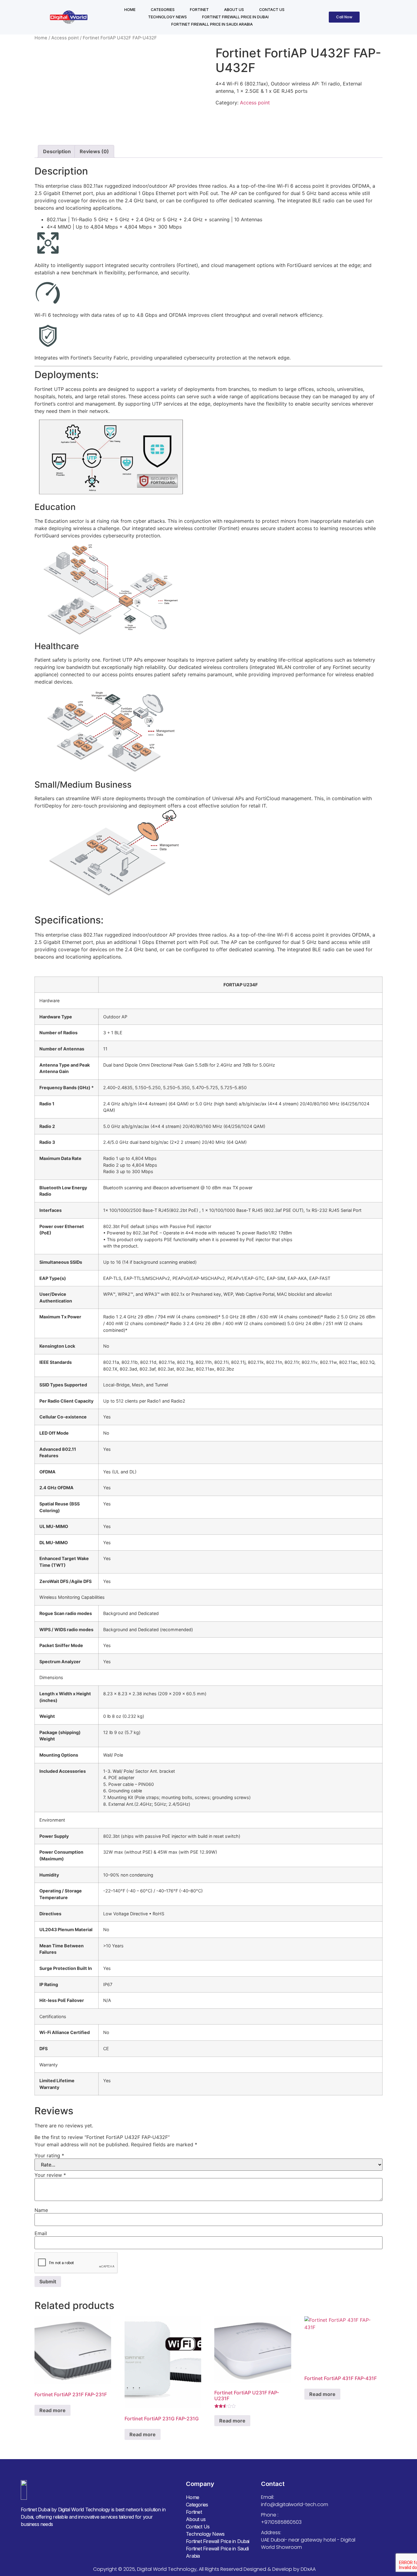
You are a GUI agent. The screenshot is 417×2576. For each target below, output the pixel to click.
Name (41, 2210)
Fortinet (199, 10)
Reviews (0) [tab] (94, 151)
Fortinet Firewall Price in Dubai (235, 17)
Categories (163, 10)
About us (234, 10)
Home (130, 10)
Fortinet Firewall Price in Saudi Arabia (212, 24)
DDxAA (308, 2569)
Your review (50, 2175)
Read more (53, 2410)
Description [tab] (57, 151)
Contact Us (272, 10)
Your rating (49, 2155)
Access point (65, 38)
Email (41, 2233)
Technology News (167, 17)
